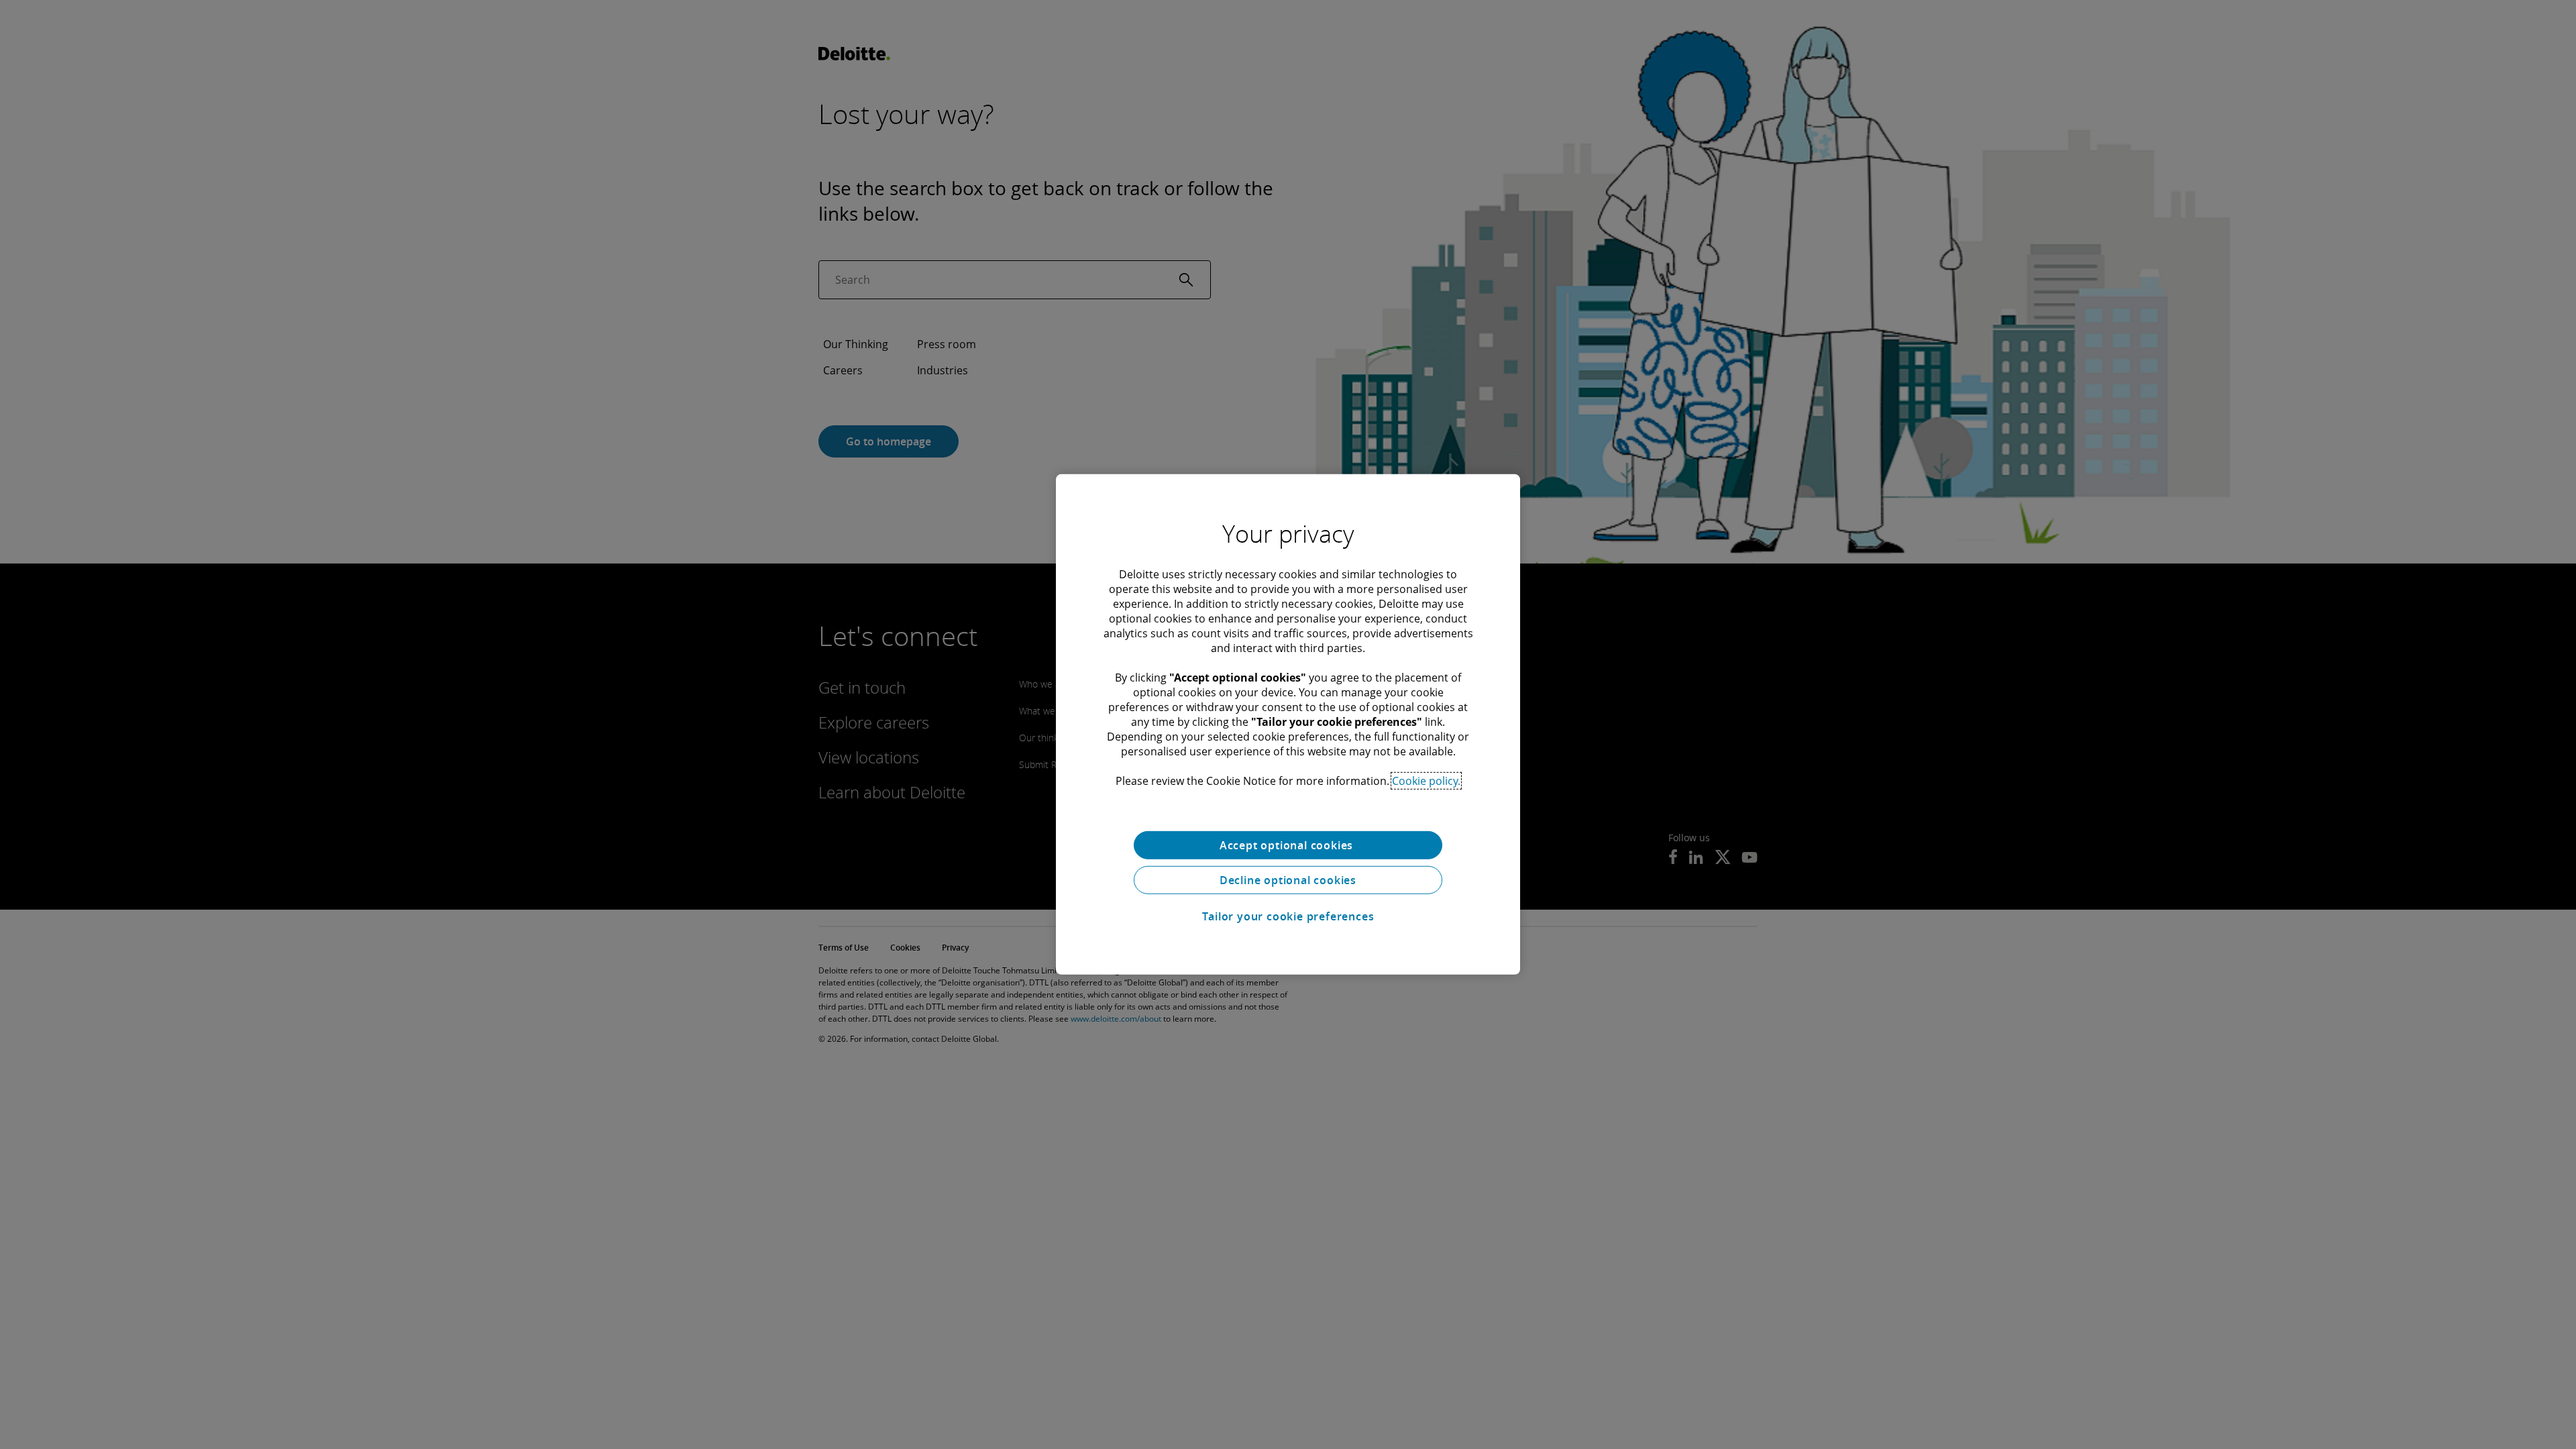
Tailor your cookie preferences (1288, 916)
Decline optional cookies (1288, 880)
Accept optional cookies (1288, 845)
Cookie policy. (1426, 781)
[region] (1288, 724)
